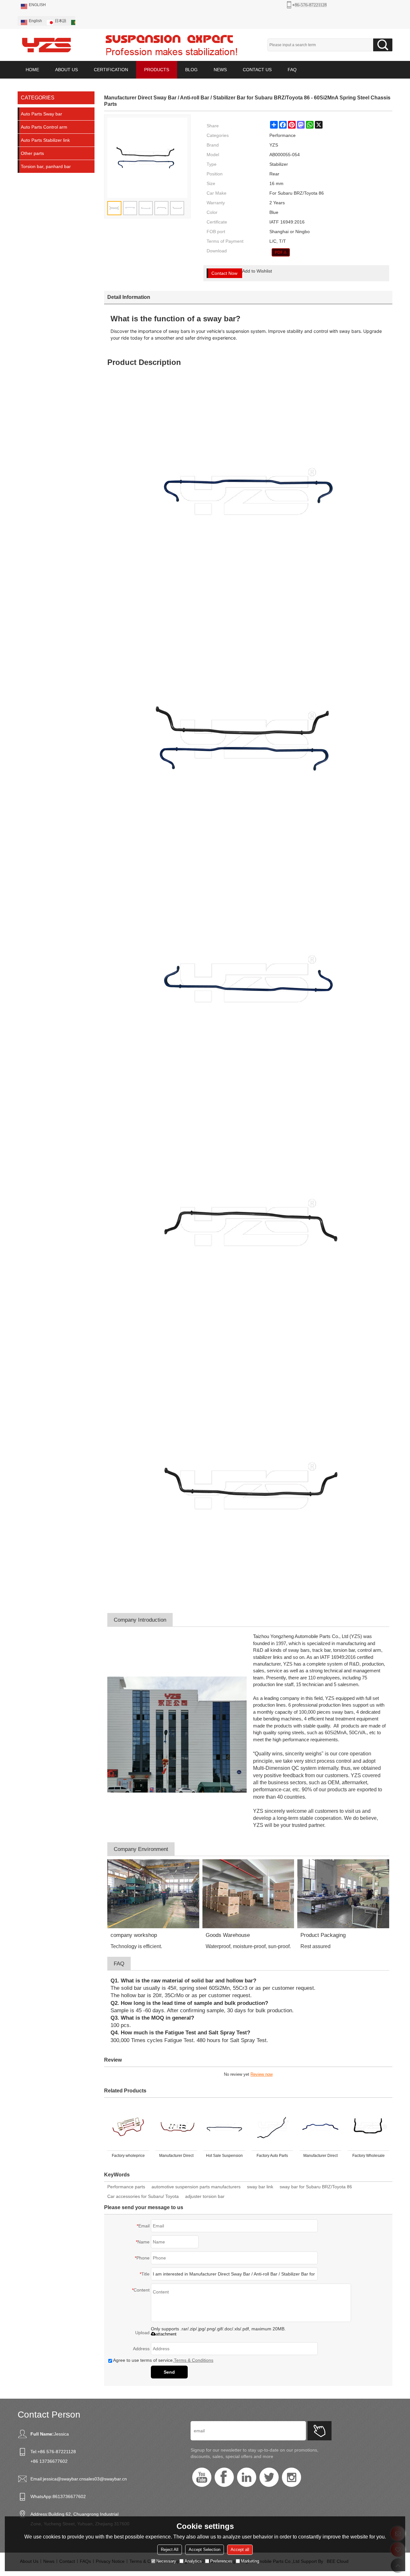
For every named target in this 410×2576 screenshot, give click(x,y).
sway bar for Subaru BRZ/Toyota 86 (316, 2187)
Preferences (221, 2561)
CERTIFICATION (111, 70)
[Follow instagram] (291, 2477)
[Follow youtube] (202, 2477)
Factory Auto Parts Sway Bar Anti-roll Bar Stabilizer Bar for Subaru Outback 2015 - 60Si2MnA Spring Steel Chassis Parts (272, 2157)
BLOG (191, 70)
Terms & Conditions (194, 2360)
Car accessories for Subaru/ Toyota (143, 2196)
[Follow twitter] (269, 2477)
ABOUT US (66, 70)
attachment (166, 2334)
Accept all (240, 2550)
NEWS (220, 70)
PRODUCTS (157, 70)
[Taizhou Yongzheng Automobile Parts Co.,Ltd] (46, 45)
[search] (383, 45)
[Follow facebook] (224, 2477)
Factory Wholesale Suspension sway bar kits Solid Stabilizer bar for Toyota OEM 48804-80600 (369, 2157)
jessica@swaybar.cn (63, 2479)
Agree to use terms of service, (163, 2360)
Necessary (166, 2561)
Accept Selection (205, 2550)
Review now (262, 2074)
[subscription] (320, 2431)
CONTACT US (257, 70)
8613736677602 (69, 2496)
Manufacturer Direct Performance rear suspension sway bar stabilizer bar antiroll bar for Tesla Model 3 (176, 2157)
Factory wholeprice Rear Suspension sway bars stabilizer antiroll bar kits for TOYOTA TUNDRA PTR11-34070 (128, 2157)
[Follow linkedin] (247, 2477)
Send (169, 2372)
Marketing (250, 2561)
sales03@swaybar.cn (105, 2479)
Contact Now (224, 273)
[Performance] (281, 252)
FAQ (292, 70)
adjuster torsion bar (205, 2196)
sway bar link (260, 2187)
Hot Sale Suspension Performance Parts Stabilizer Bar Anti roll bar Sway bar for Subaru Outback (224, 2157)
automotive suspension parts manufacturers (196, 2187)
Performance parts (126, 2187)
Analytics (193, 2561)
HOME (32, 70)
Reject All (170, 2550)
